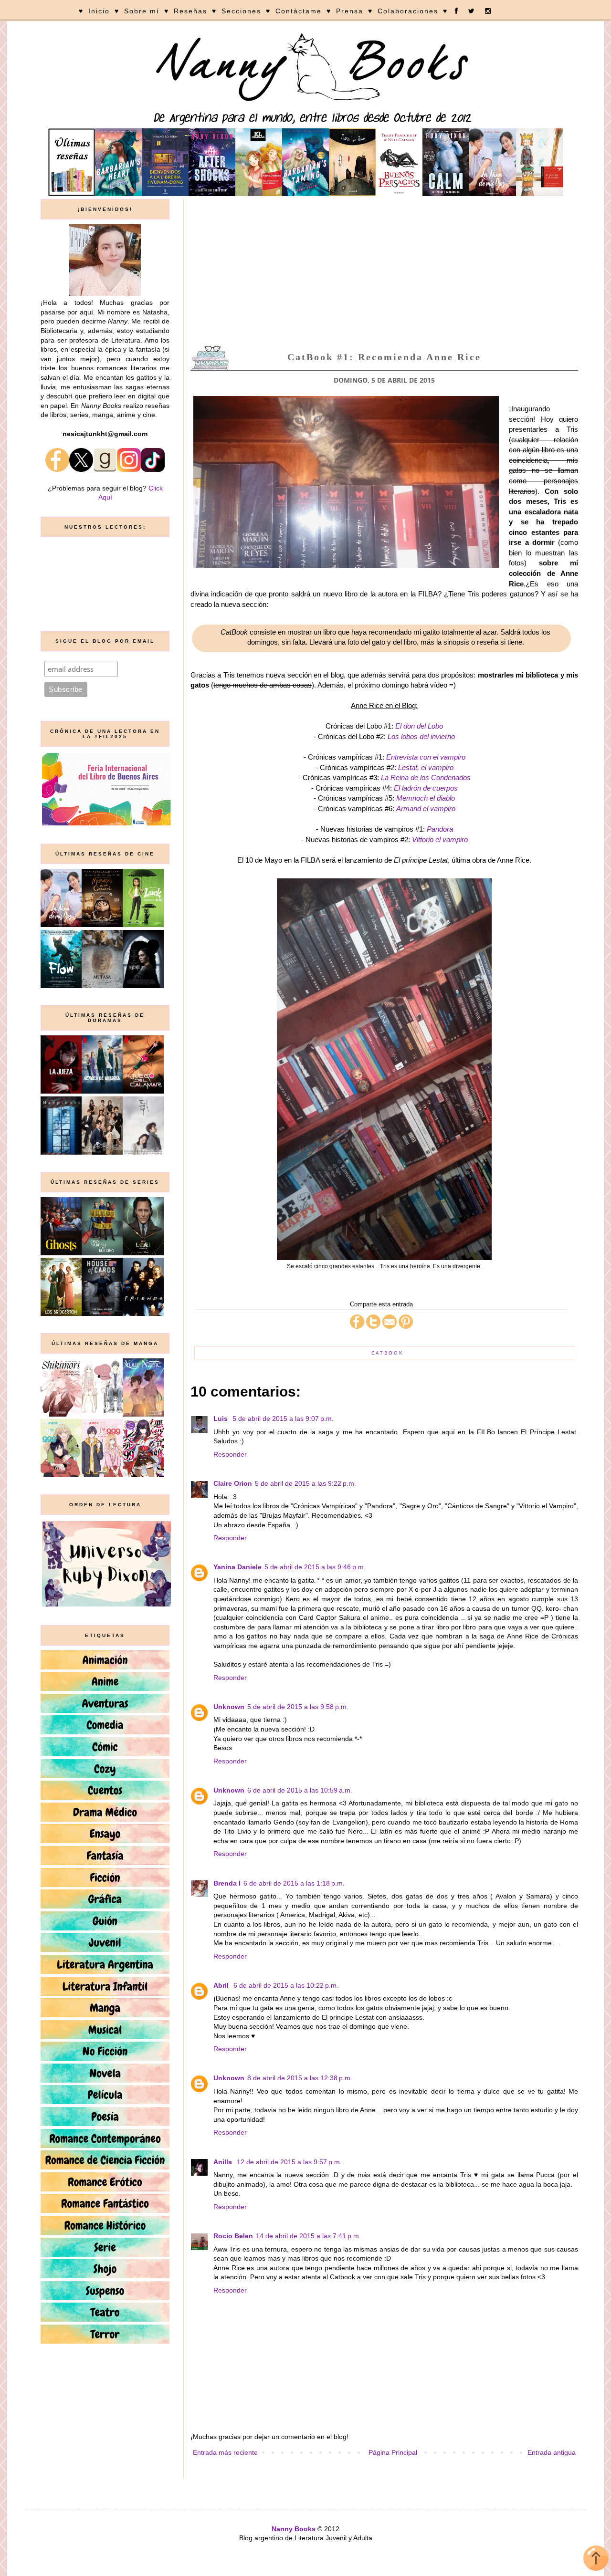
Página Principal (393, 2452)
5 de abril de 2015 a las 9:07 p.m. (283, 1418)
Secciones (241, 11)
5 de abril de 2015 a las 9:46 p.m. (315, 1567)
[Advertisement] (384, 271)
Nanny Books (294, 2529)
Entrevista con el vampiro (426, 757)
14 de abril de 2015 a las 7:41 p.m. (308, 2236)
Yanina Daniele (237, 1567)
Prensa (350, 11)
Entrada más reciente (225, 2452)
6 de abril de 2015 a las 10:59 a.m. (300, 1790)
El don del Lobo (419, 726)
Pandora (440, 829)
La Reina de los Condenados (426, 777)
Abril (222, 1985)
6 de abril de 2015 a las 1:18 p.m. (294, 1883)
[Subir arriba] (596, 2560)
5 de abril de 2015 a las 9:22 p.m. (305, 1483)
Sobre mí (142, 11)
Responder (230, 1454)
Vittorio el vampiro (440, 840)
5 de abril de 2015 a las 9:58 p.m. (298, 1707)
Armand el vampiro (426, 808)
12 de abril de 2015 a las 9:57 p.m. (289, 2162)
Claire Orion (233, 1483)
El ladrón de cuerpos (426, 788)
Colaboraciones (408, 11)
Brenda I (227, 1883)
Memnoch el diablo (426, 798)
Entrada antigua (552, 2452)
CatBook (387, 1353)
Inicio (99, 11)
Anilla (224, 2162)
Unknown (229, 1707)
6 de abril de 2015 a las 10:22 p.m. (286, 1985)
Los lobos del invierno (421, 736)
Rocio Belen (233, 2236)
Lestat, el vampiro (426, 767)
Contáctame (299, 11)
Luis (221, 1418)
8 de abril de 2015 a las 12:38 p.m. (300, 2078)
